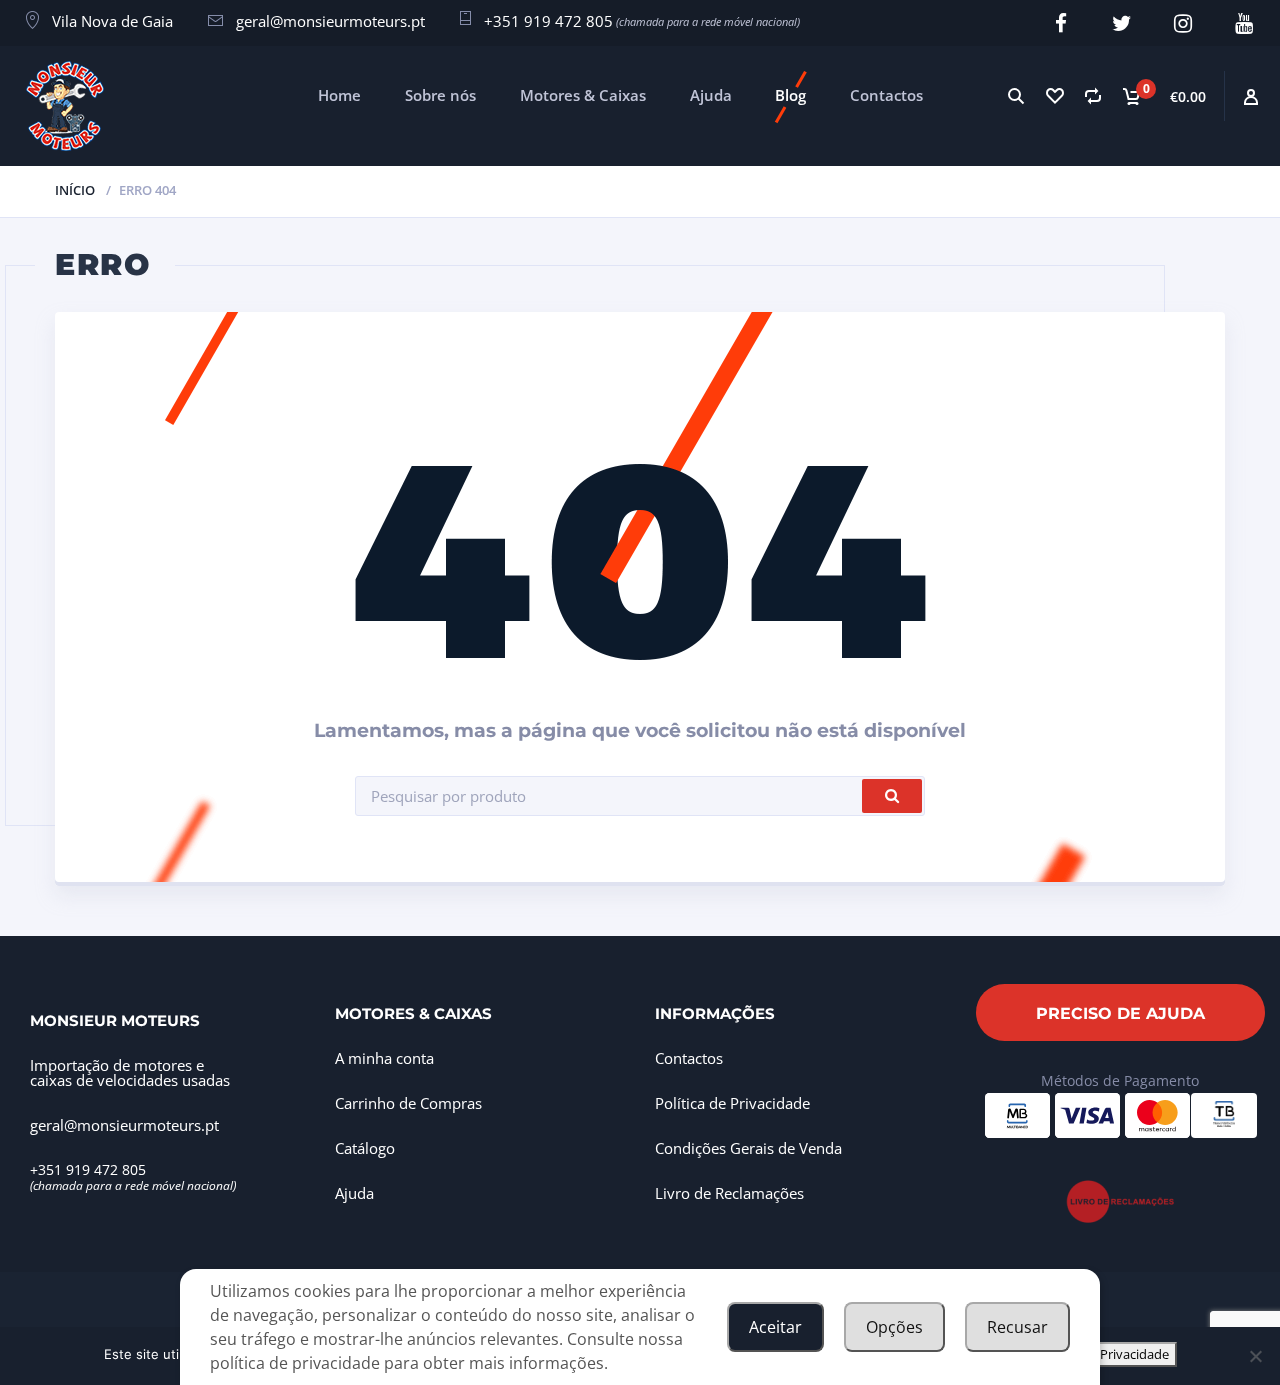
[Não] (1255, 1356)
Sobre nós (440, 95)
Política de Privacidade (732, 1103)
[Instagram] (1182, 23)
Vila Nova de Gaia (112, 21)
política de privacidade (295, 1363)
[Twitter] (1121, 23)
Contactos (886, 95)
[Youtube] (1243, 23)
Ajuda (711, 95)
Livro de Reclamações (729, 1193)
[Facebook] (1060, 23)
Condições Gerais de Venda (748, 1148)
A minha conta (384, 1058)
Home (339, 95)
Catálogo (365, 1148)
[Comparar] (1092, 95)
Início (75, 190)
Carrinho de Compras (408, 1103)
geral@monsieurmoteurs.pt (330, 21)
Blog (790, 95)
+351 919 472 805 (548, 21)
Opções (894, 1327)
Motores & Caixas (583, 95)
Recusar (1017, 1327)
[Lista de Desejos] (1054, 95)
